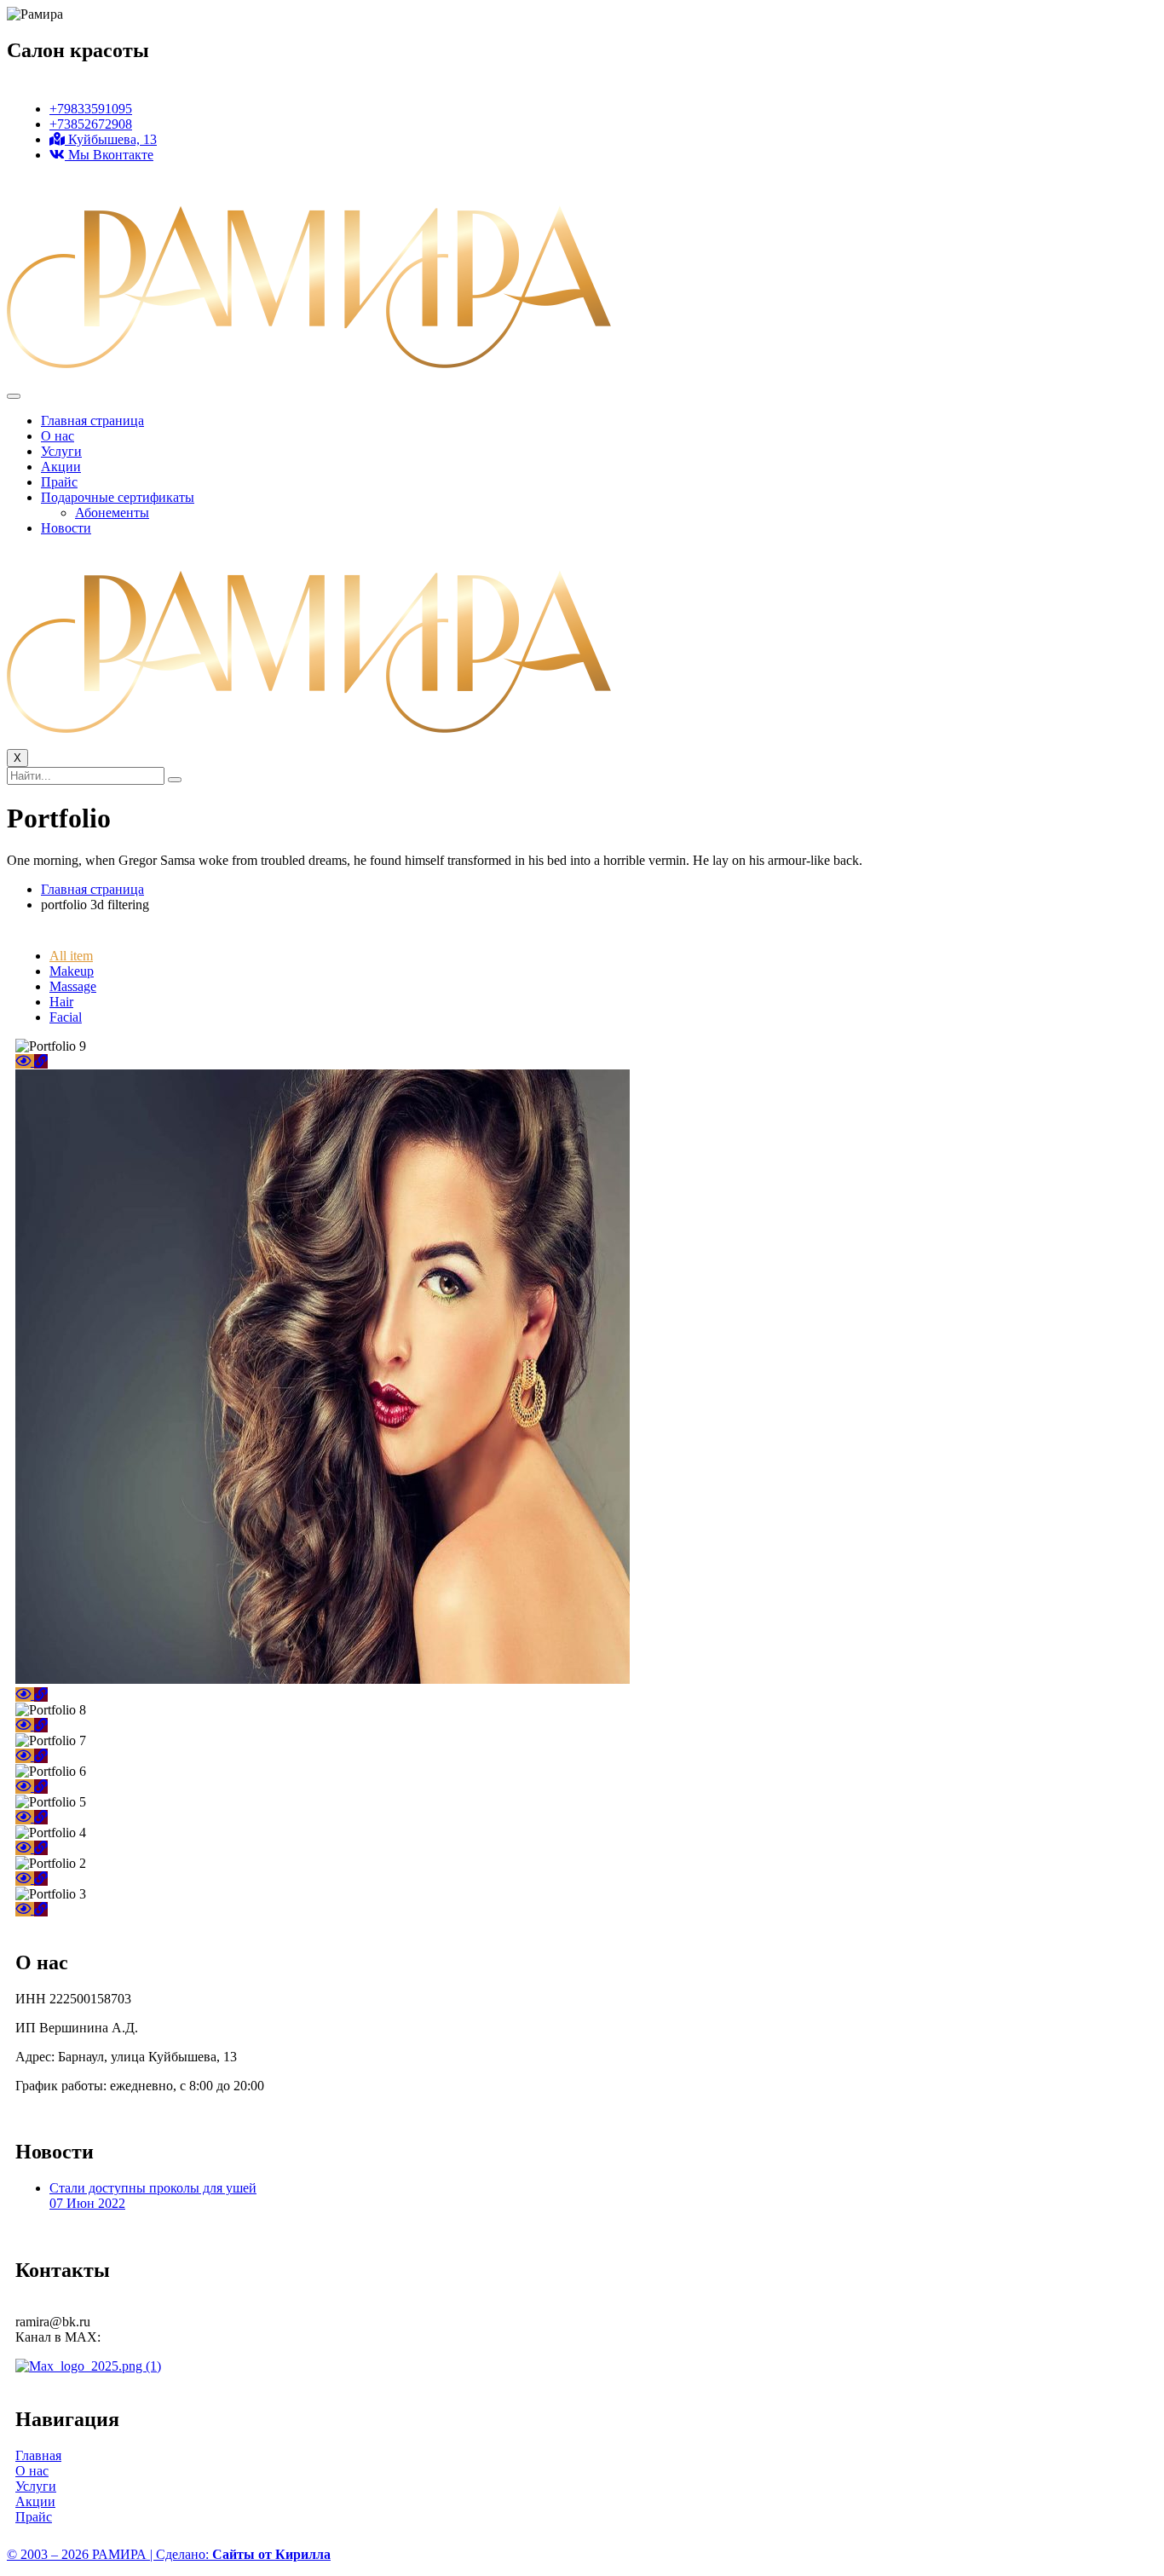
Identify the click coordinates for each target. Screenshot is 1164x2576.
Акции (61, 467)
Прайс (59, 482)
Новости (66, 528)
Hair (61, 1002)
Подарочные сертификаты (118, 497)
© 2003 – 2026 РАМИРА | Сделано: (169, 2554)
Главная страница (92, 421)
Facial (66, 1017)
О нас (58, 436)
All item (71, 956)
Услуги (61, 451)
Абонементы (112, 513)
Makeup (72, 971)
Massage (73, 986)
